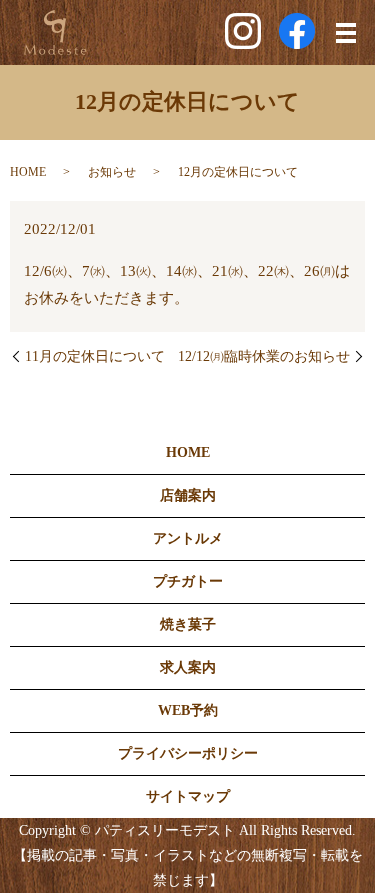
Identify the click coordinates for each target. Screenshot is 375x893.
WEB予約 (188, 710)
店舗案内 (188, 495)
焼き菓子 (188, 624)
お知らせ (112, 172)
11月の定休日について (95, 356)
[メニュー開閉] (346, 33)
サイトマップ (188, 796)
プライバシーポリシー (188, 753)
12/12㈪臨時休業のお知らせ (264, 356)
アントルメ (188, 538)
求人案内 (188, 667)
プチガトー (188, 581)
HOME (28, 172)
